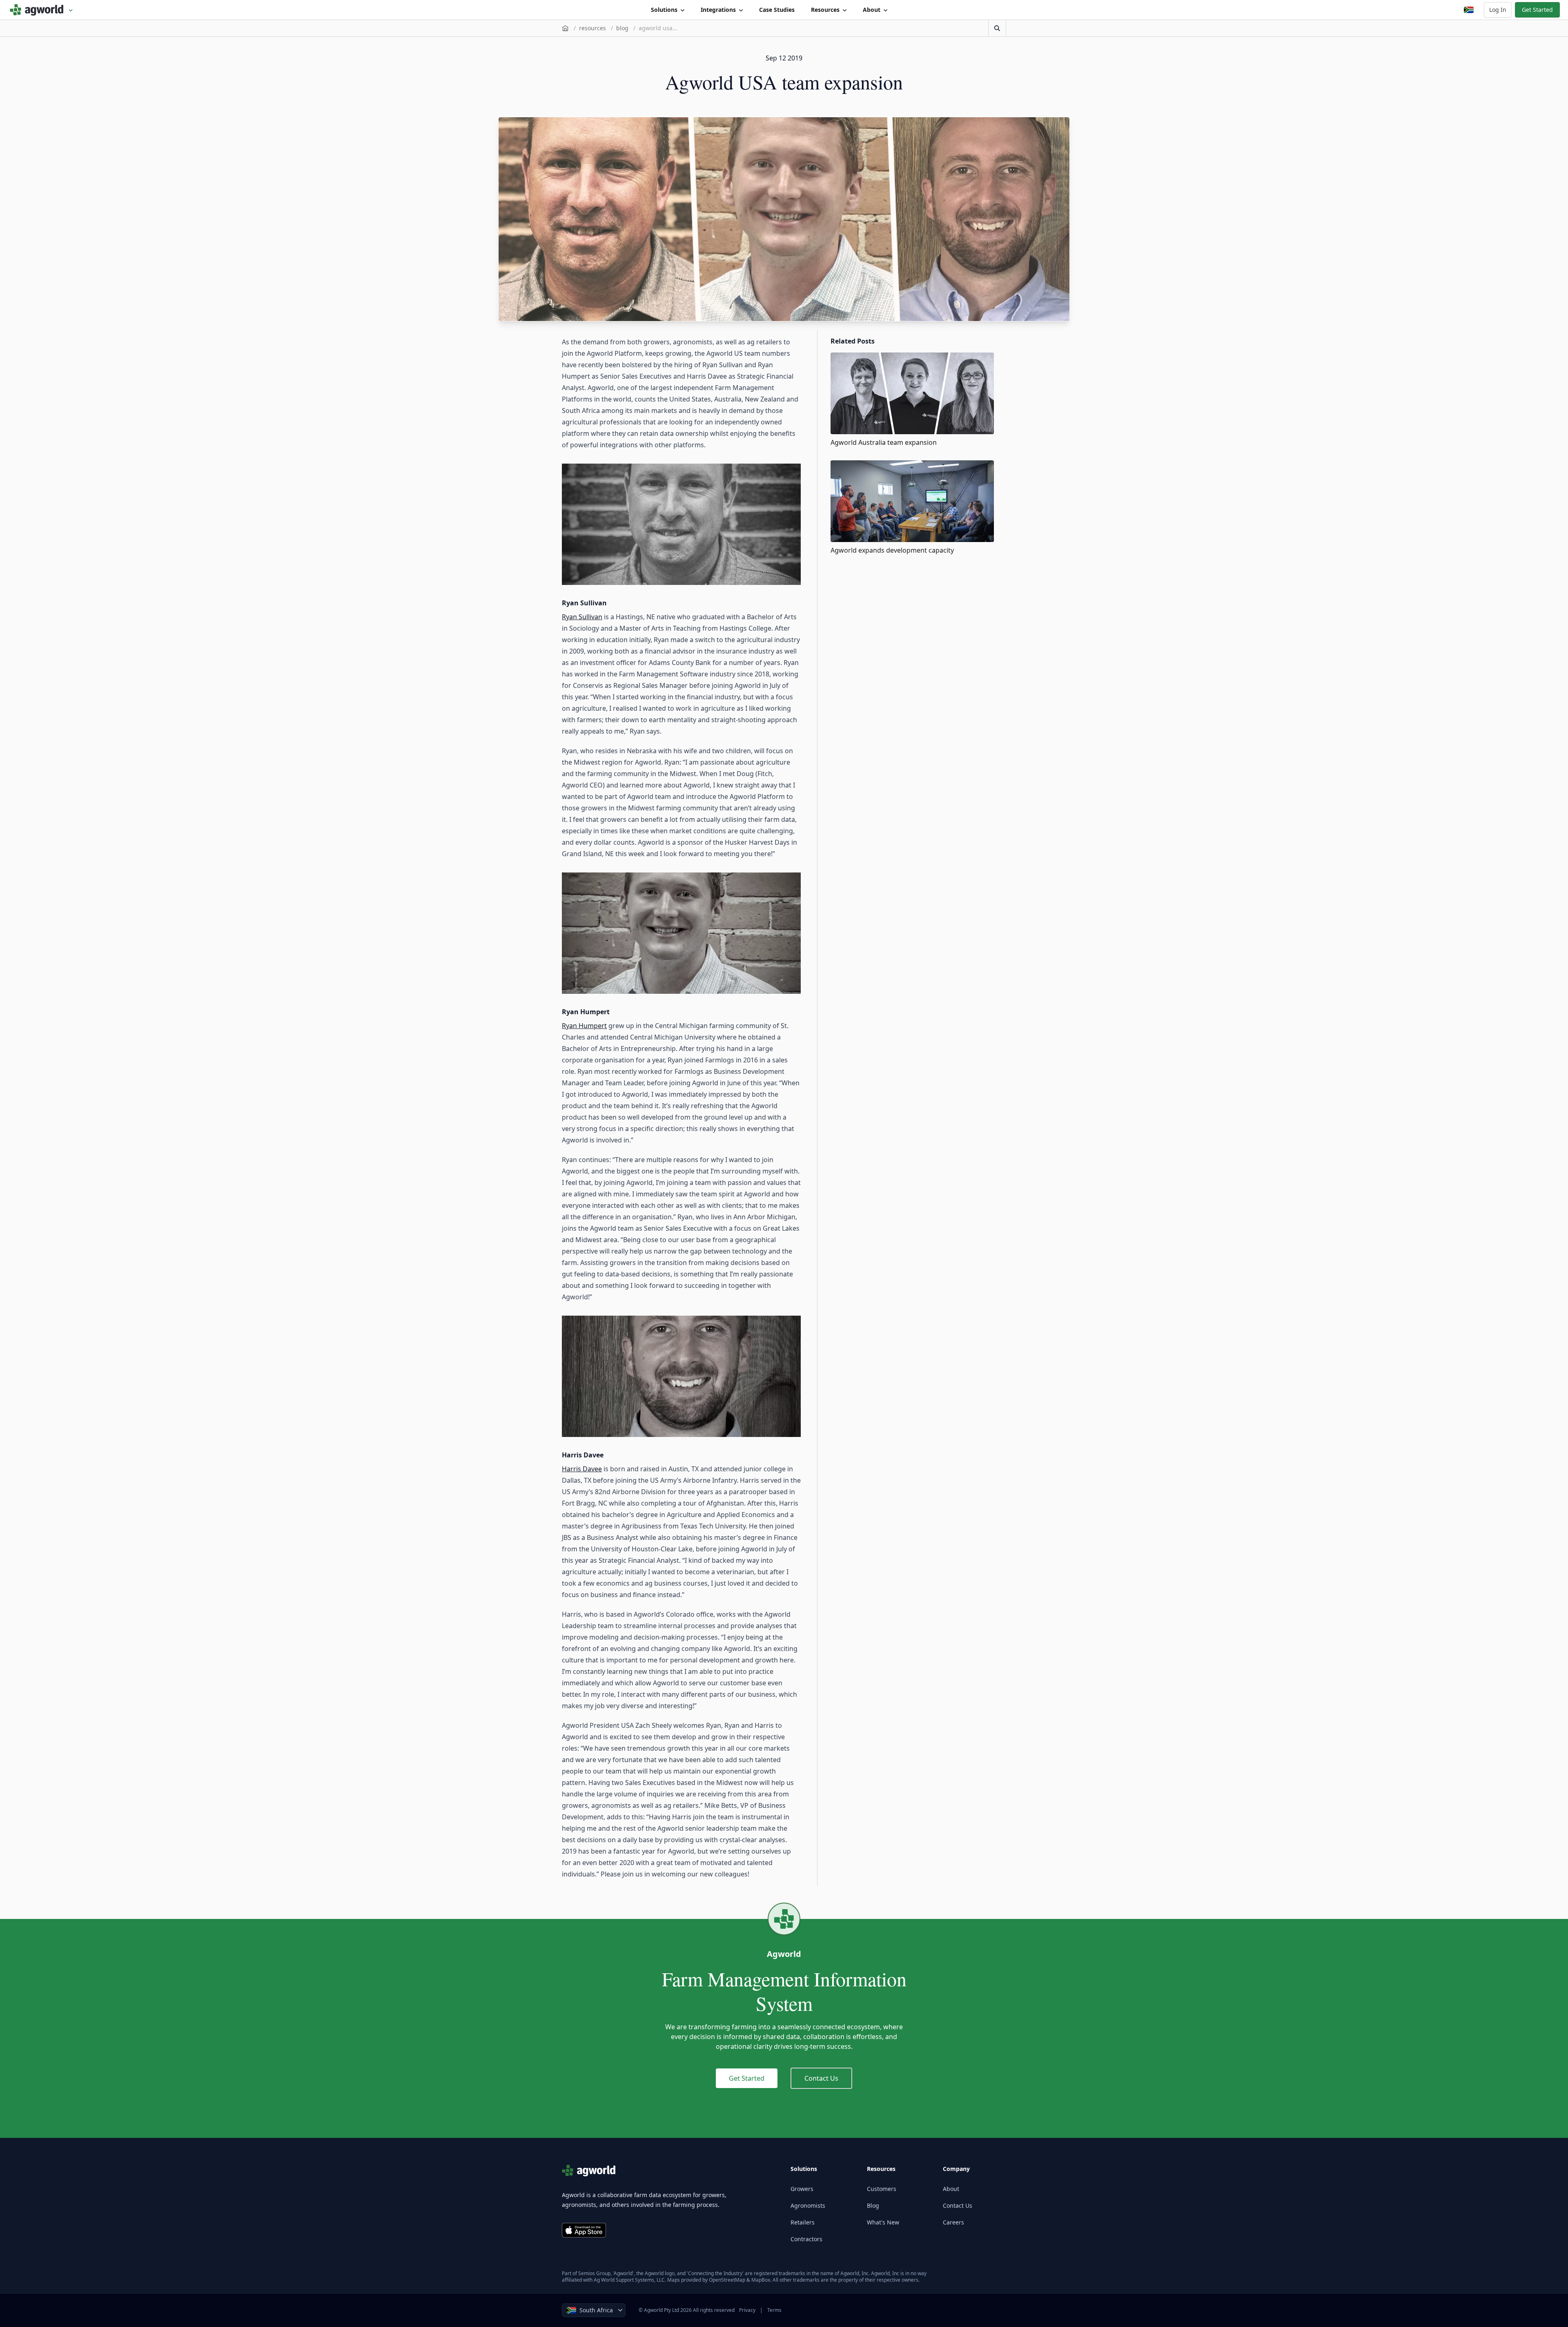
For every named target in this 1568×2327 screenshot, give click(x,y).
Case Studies (777, 10)
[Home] (565, 28)
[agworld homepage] (41, 10)
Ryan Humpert (584, 1026)
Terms (774, 2310)
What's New (883, 2222)
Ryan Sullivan (582, 617)
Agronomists (808, 2205)
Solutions (664, 10)
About (872, 10)
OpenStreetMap (727, 2280)
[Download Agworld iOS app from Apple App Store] (584, 2230)
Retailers (803, 2222)
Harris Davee (582, 1469)
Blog (873, 2205)
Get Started (1537, 10)
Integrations (718, 10)
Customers (882, 2189)
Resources (825, 10)
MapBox (761, 2280)
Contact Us (821, 2078)
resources (592, 28)
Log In (1498, 10)
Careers (953, 2222)
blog (622, 28)
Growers (802, 2189)
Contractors (806, 2239)
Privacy (747, 2310)
